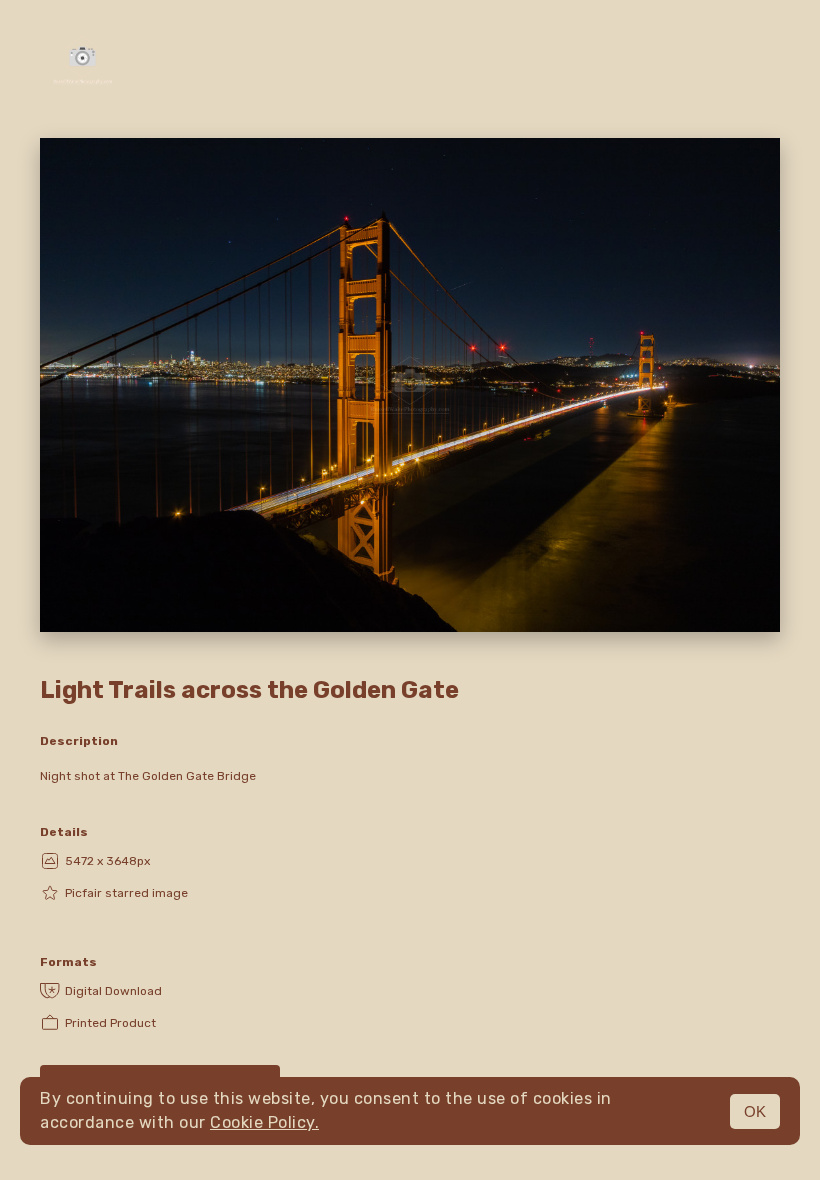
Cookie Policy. (264, 1122)
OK (755, 1111)
